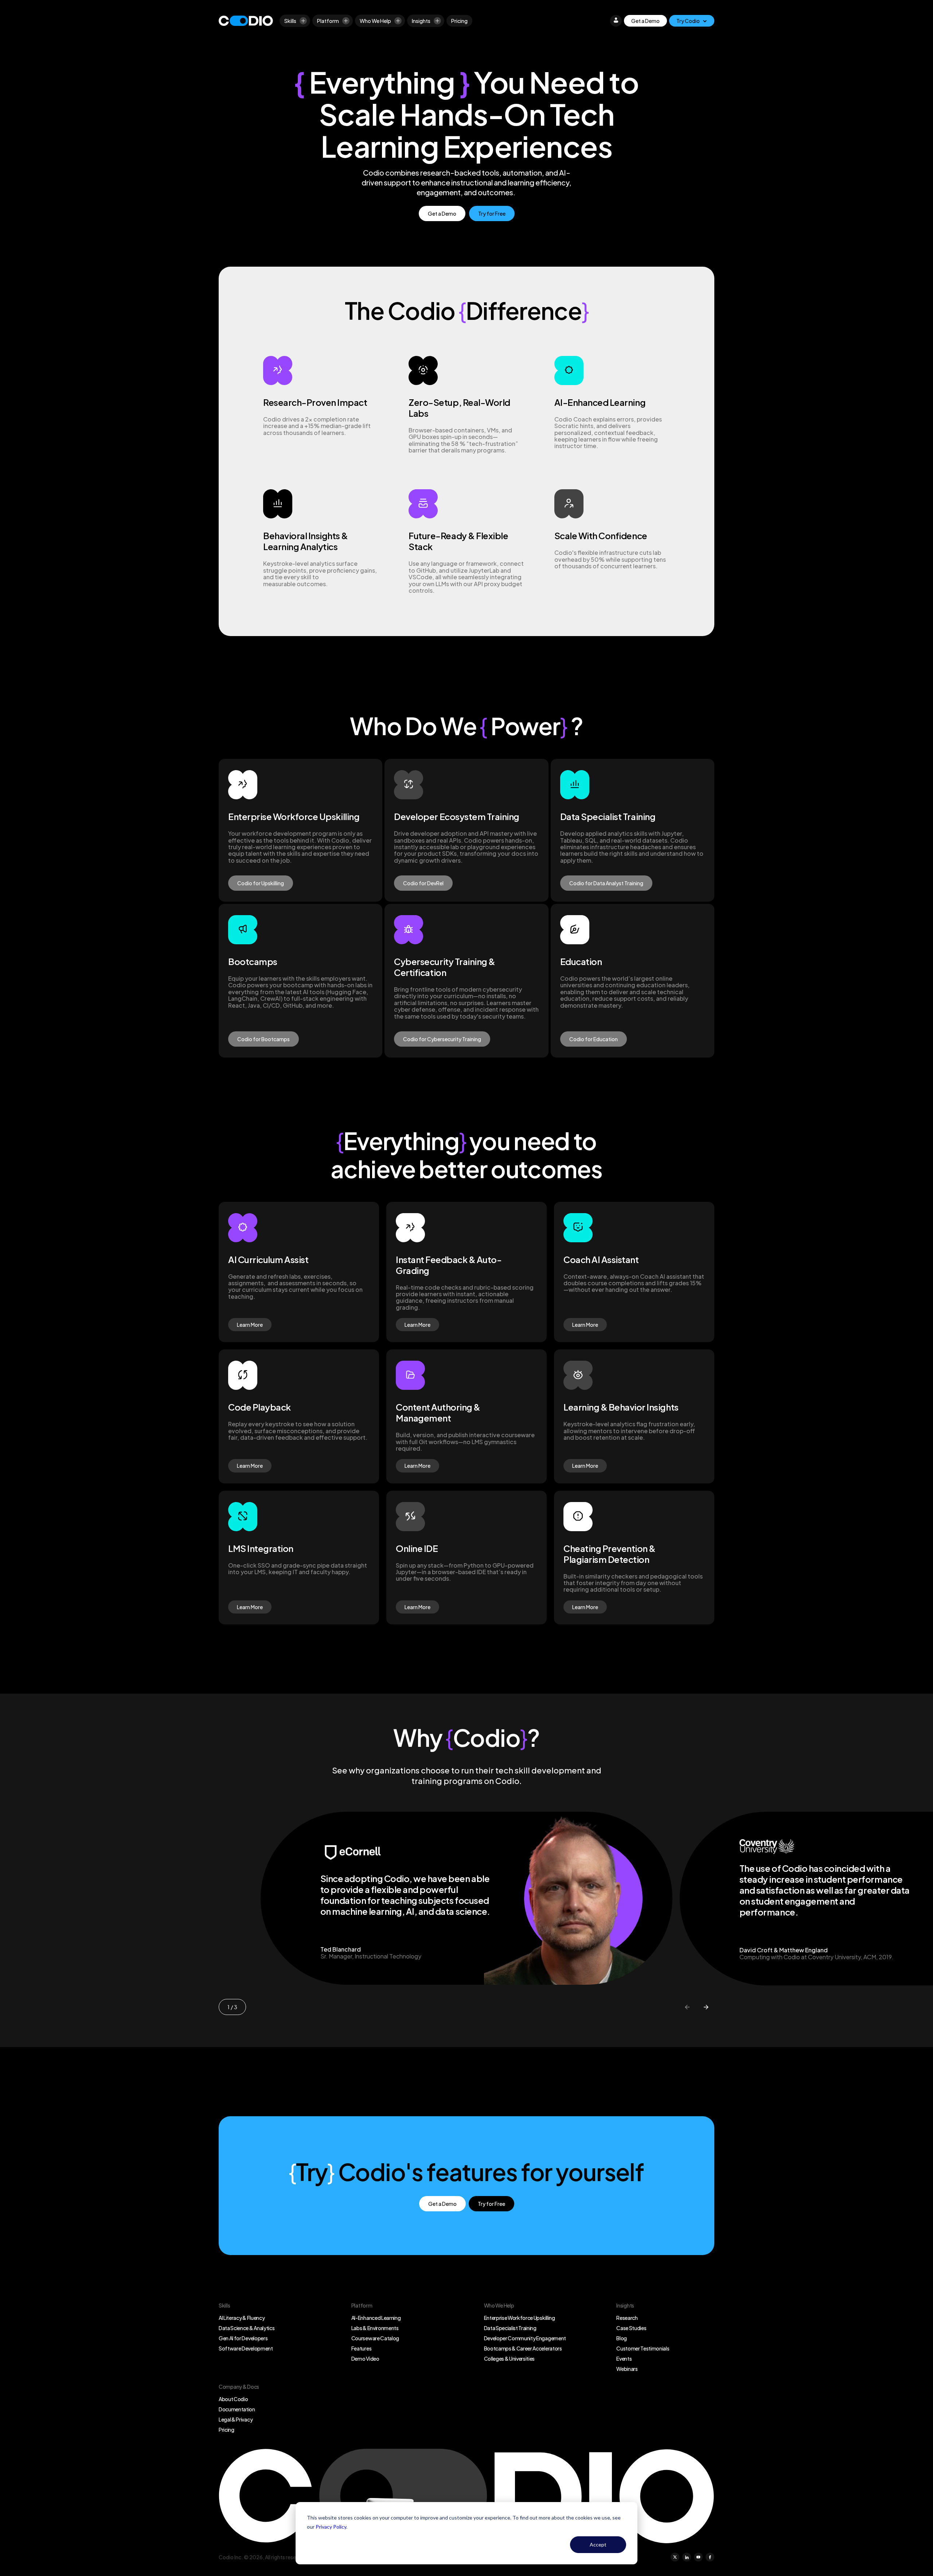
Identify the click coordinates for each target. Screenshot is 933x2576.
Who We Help (375, 21)
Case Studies (631, 2328)
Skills (290, 21)
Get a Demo (645, 21)
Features (361, 2348)
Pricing (459, 21)
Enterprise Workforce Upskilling (520, 2318)
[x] (675, 2557)
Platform (328, 21)
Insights (421, 21)
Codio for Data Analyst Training (606, 883)
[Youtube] (698, 2557)
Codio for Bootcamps (263, 1039)
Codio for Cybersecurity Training (442, 1039)
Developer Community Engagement (525, 2338)
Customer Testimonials (643, 2348)
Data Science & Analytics (247, 2328)
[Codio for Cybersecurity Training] (466, 981)
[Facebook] (710, 2557)
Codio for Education (594, 1039)
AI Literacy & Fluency (242, 2318)
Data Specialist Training (510, 2328)
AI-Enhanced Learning (376, 2318)
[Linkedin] (687, 2557)
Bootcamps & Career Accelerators (523, 2348)
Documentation (237, 2409)
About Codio (233, 2399)
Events (624, 2359)
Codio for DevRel (423, 883)
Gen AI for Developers (243, 2338)
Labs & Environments (375, 2328)
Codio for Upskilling (261, 883)
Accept (598, 2544)
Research (627, 2318)
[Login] (616, 21)
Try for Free (492, 213)
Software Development (246, 2348)
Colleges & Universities (510, 2359)
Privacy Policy (331, 2527)
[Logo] (246, 21)
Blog (622, 2338)
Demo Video (365, 2359)
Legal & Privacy (236, 2419)
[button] (687, 2007)
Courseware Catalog (375, 2338)
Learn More (250, 1325)
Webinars (627, 2369)
